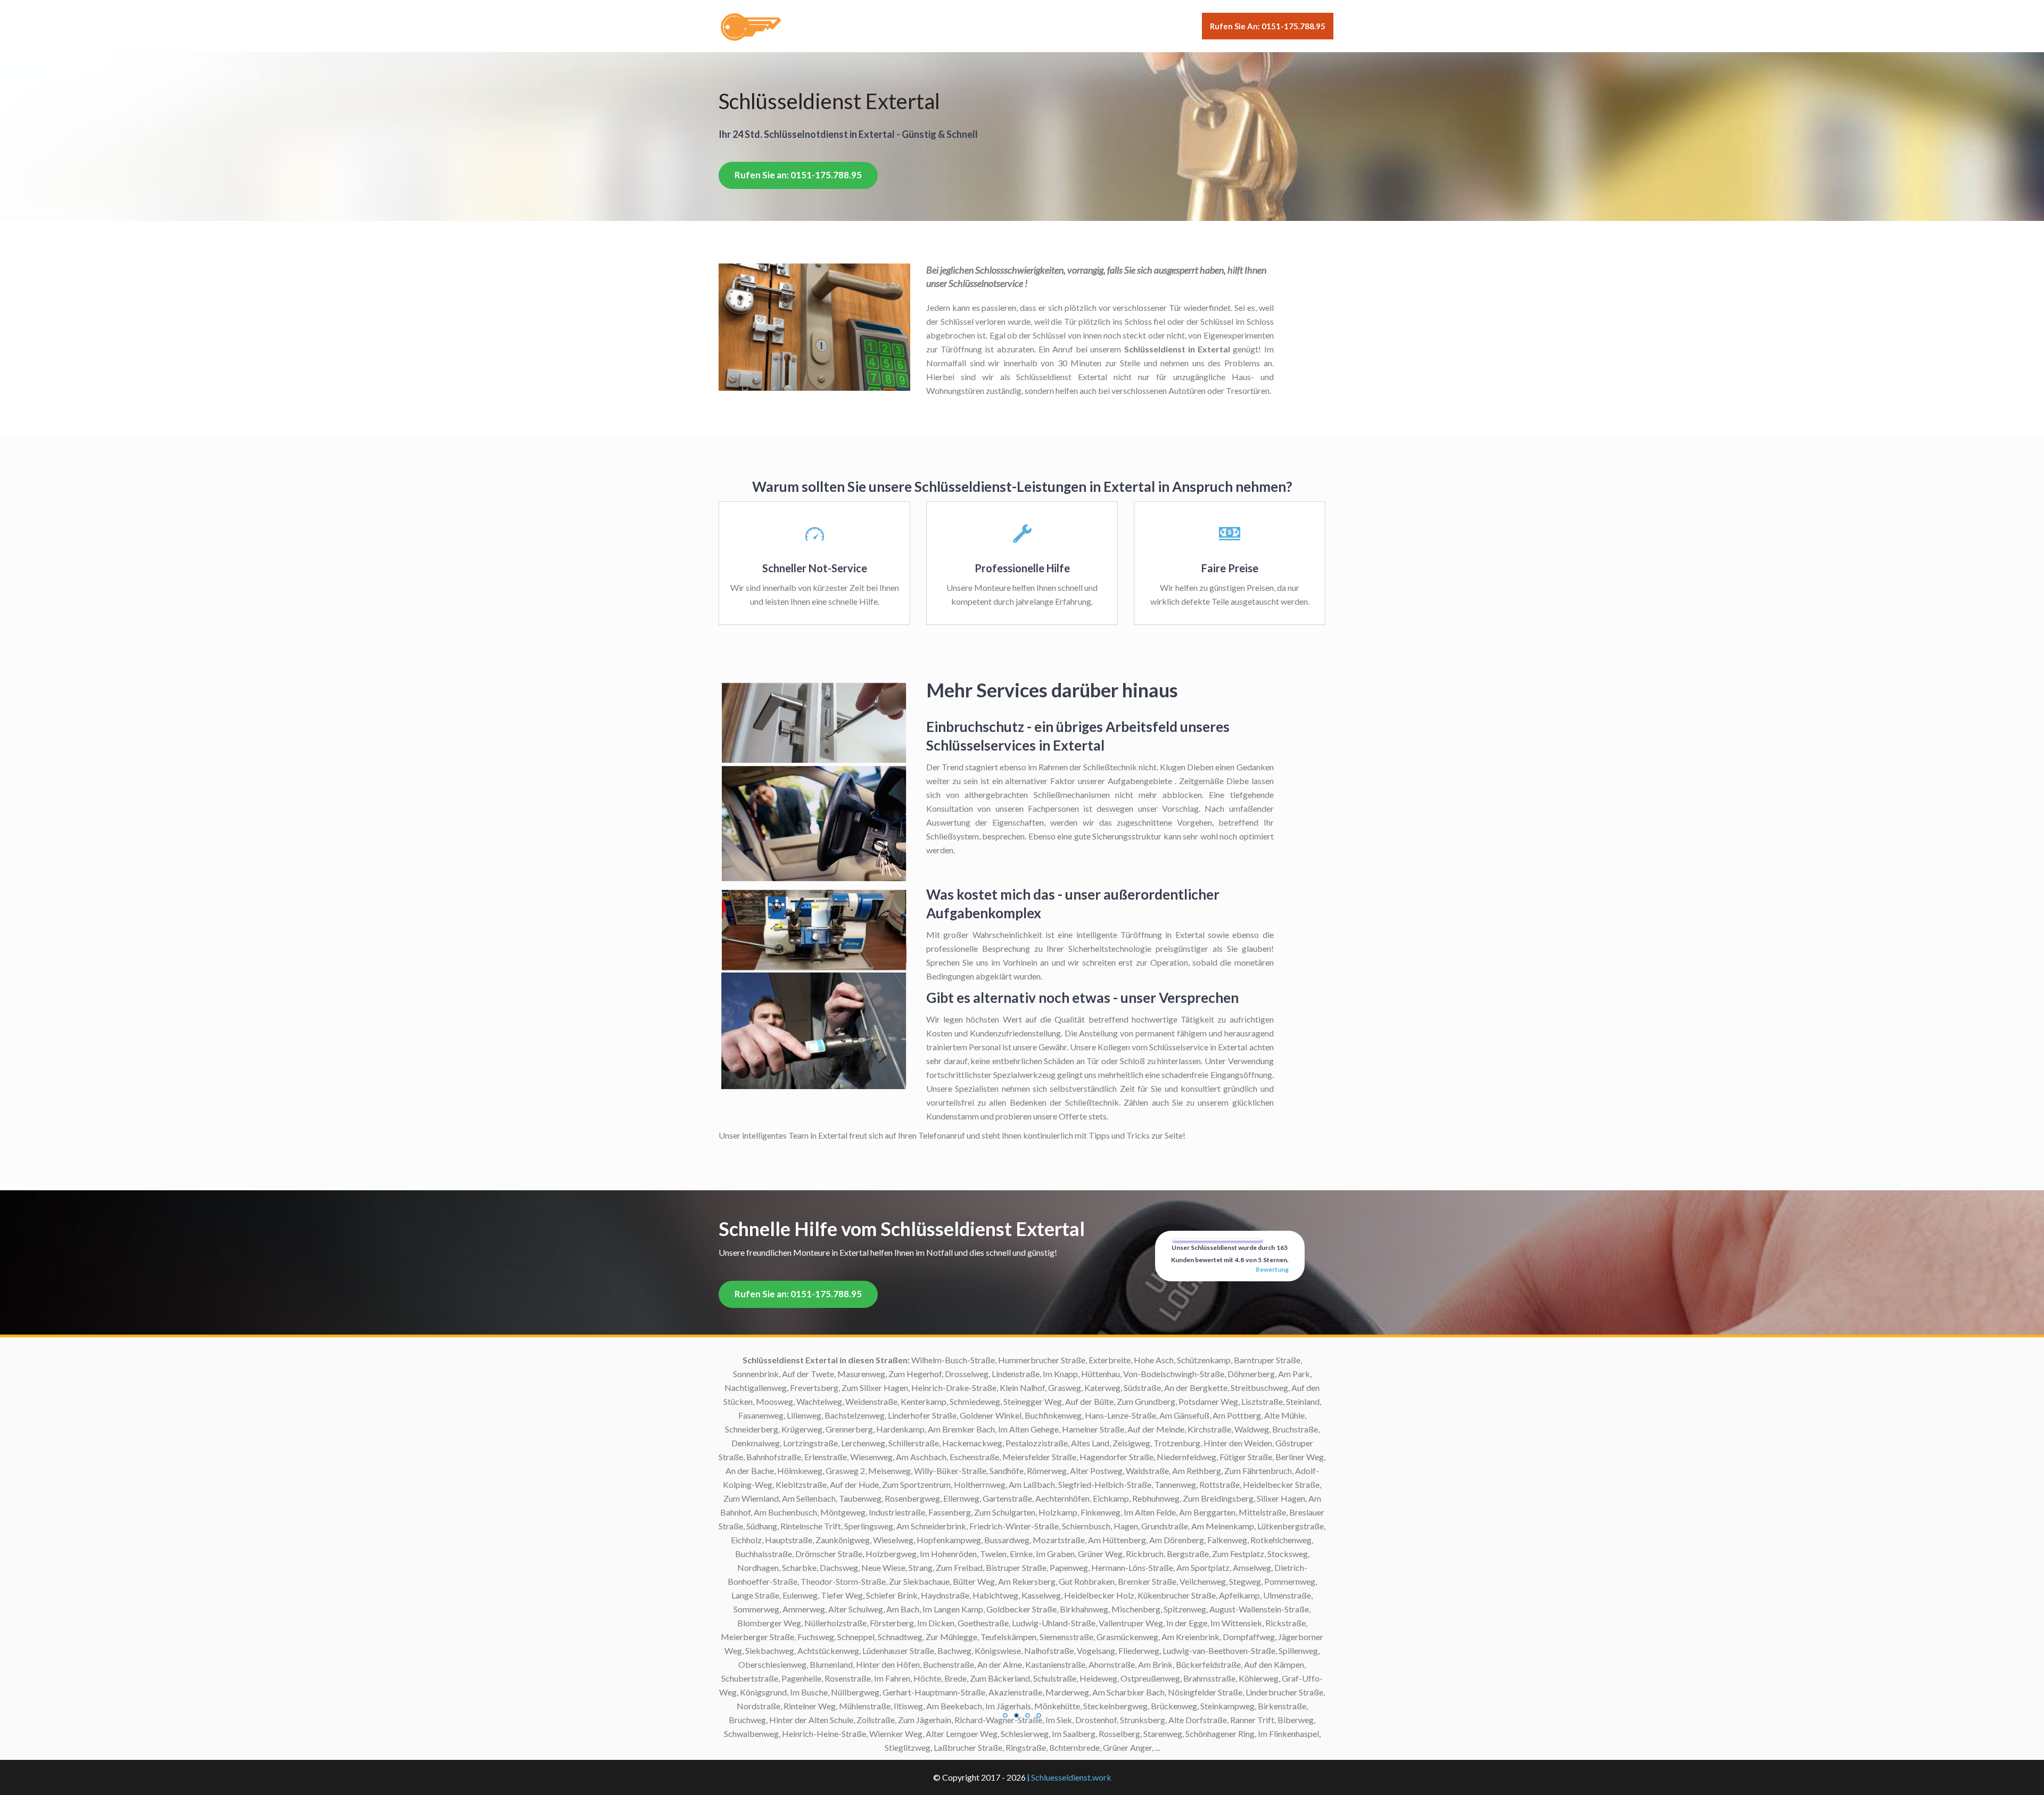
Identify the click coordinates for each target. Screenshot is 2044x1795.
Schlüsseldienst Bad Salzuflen (922, 1360)
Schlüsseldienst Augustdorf (926, 1401)
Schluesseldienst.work (1071, 1777)
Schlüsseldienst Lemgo (935, 1484)
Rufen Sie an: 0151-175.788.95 (1268, 26)
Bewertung (1272, 1269)
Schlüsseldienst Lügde (936, 1512)
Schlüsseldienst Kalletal (933, 1457)
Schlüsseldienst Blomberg (929, 1388)
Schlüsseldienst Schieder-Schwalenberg (904, 1540)
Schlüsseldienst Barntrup (931, 1415)
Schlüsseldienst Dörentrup (928, 1429)
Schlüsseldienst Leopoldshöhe (922, 1498)
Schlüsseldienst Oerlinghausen (921, 1526)
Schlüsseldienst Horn (938, 1443)
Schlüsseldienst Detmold (931, 1374)
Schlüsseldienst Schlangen (929, 1554)
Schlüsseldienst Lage (938, 1471)
